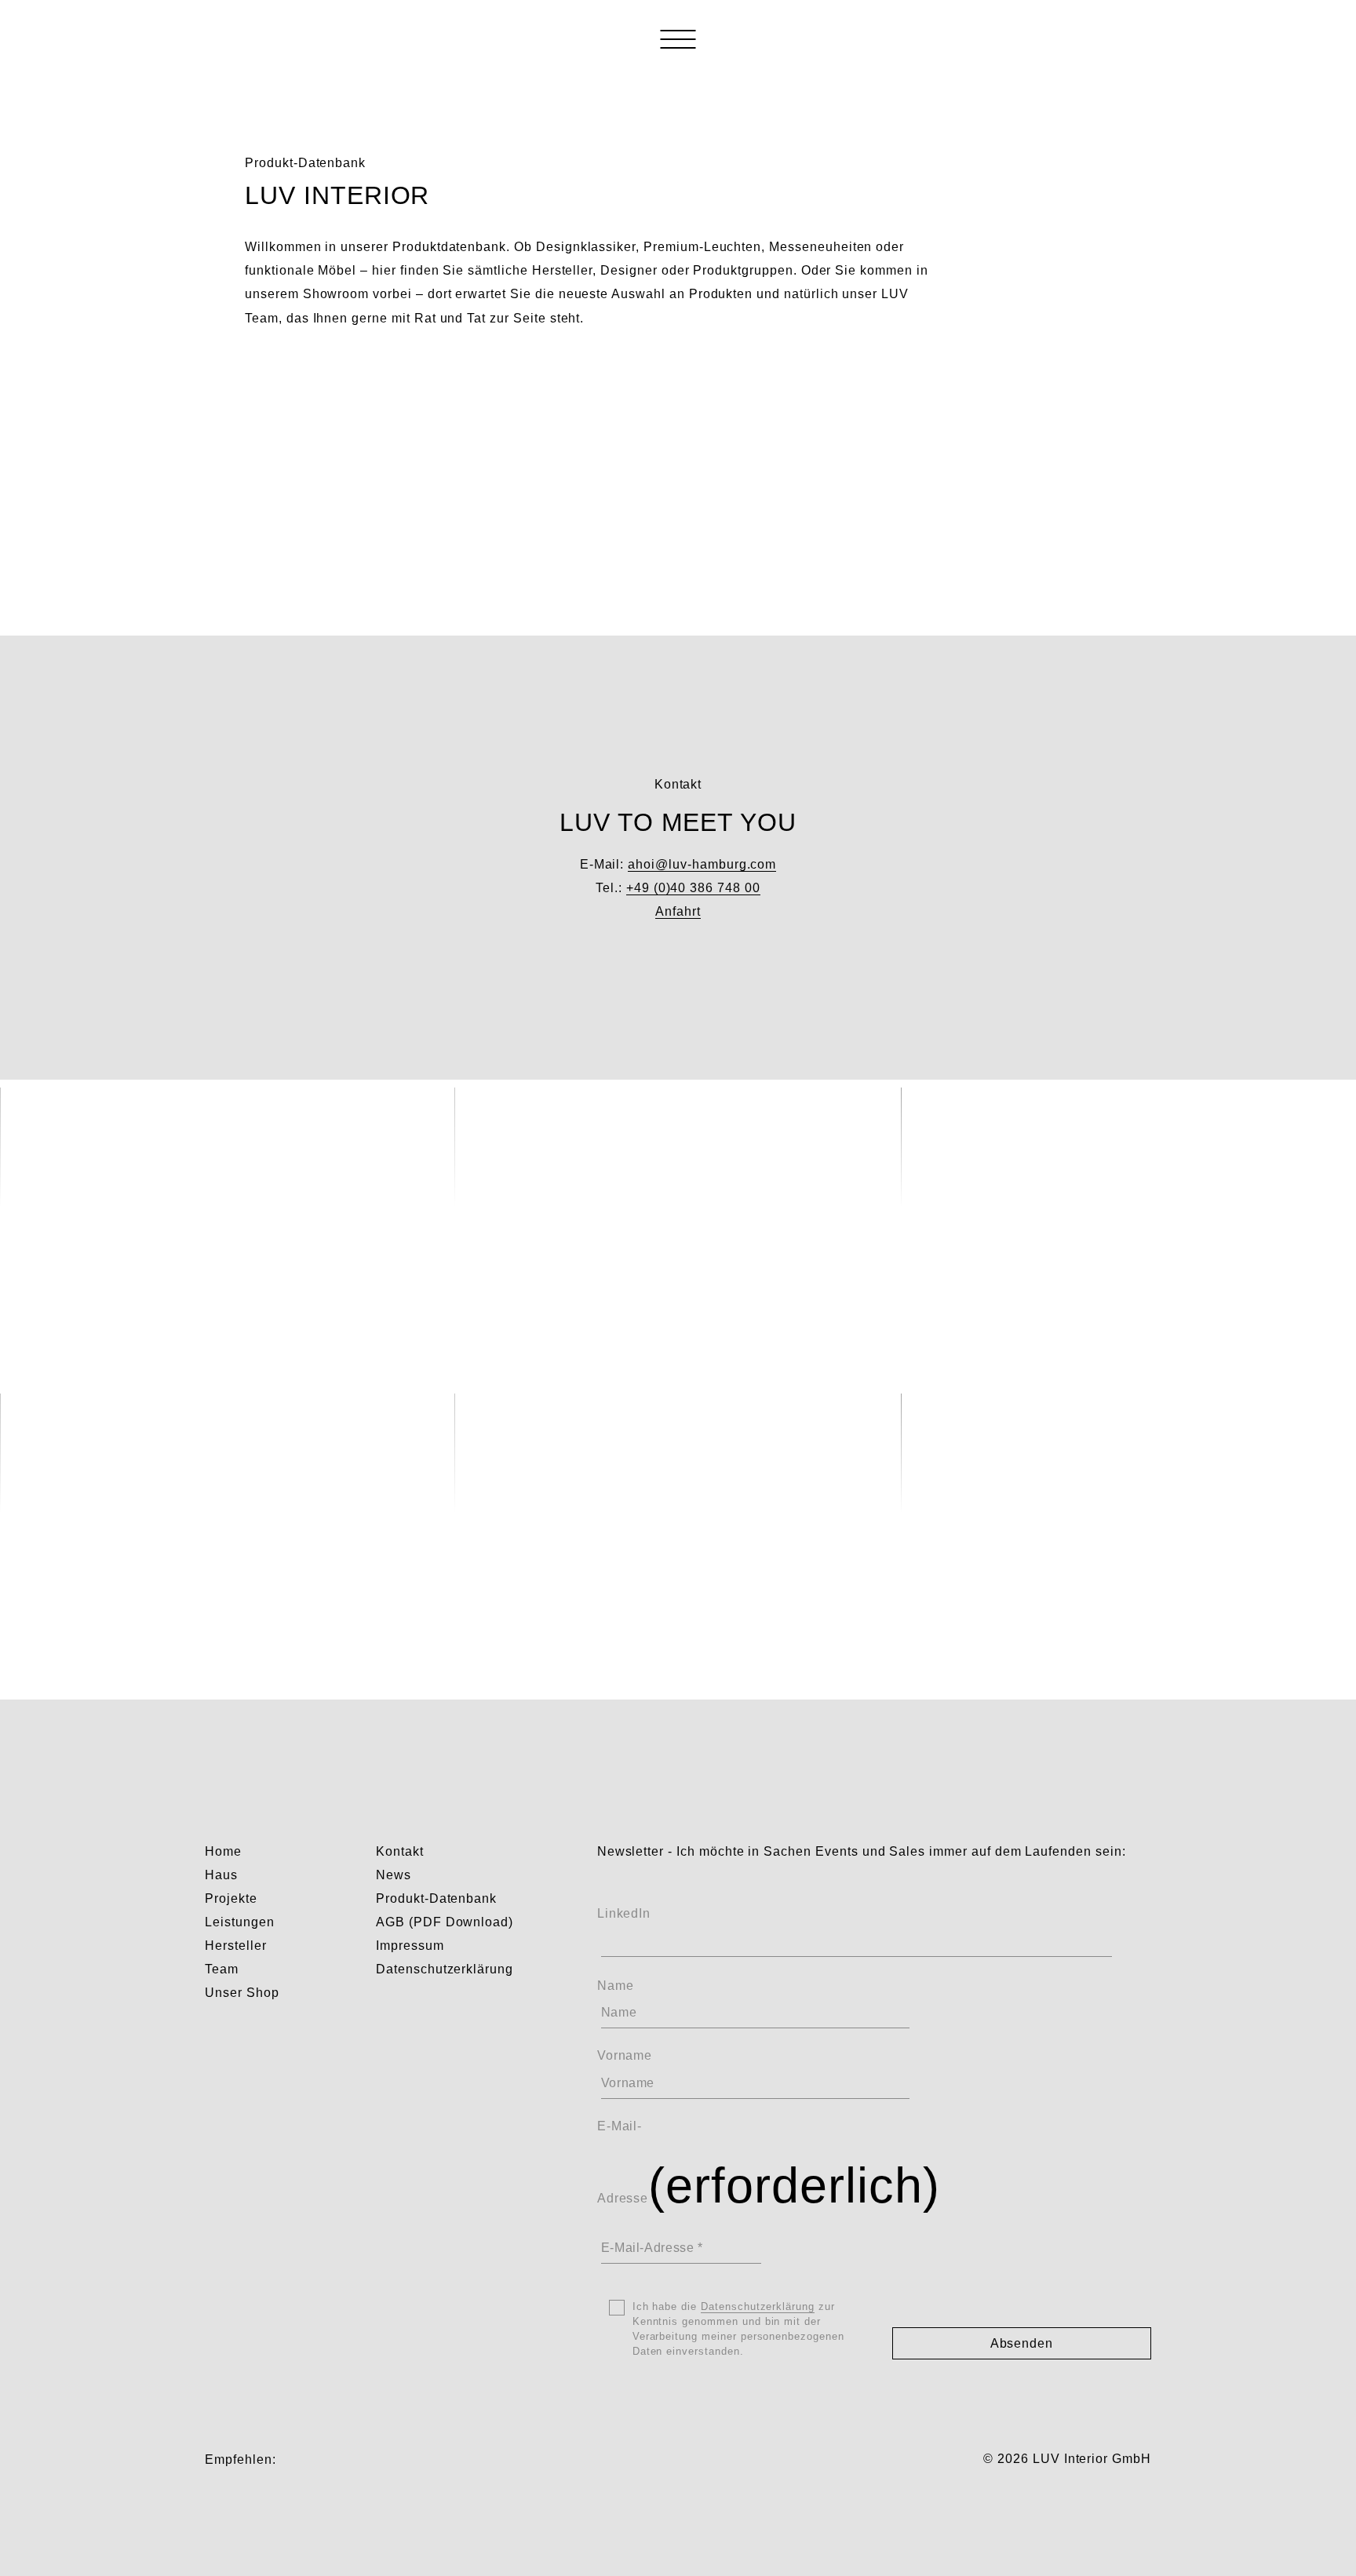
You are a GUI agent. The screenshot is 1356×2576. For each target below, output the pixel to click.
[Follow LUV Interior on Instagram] (293, 2459)
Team (222, 1969)
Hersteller (236, 1946)
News (394, 1875)
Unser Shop (242, 1993)
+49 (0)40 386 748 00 (693, 888)
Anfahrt (678, 911)
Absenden (1022, 2343)
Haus (221, 1875)
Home (223, 1851)
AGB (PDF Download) (445, 1922)
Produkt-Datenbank (436, 1898)
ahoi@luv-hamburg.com (702, 864)
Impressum (410, 1946)
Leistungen (240, 1922)
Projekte (231, 1898)
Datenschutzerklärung (445, 1969)
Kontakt (400, 1851)
